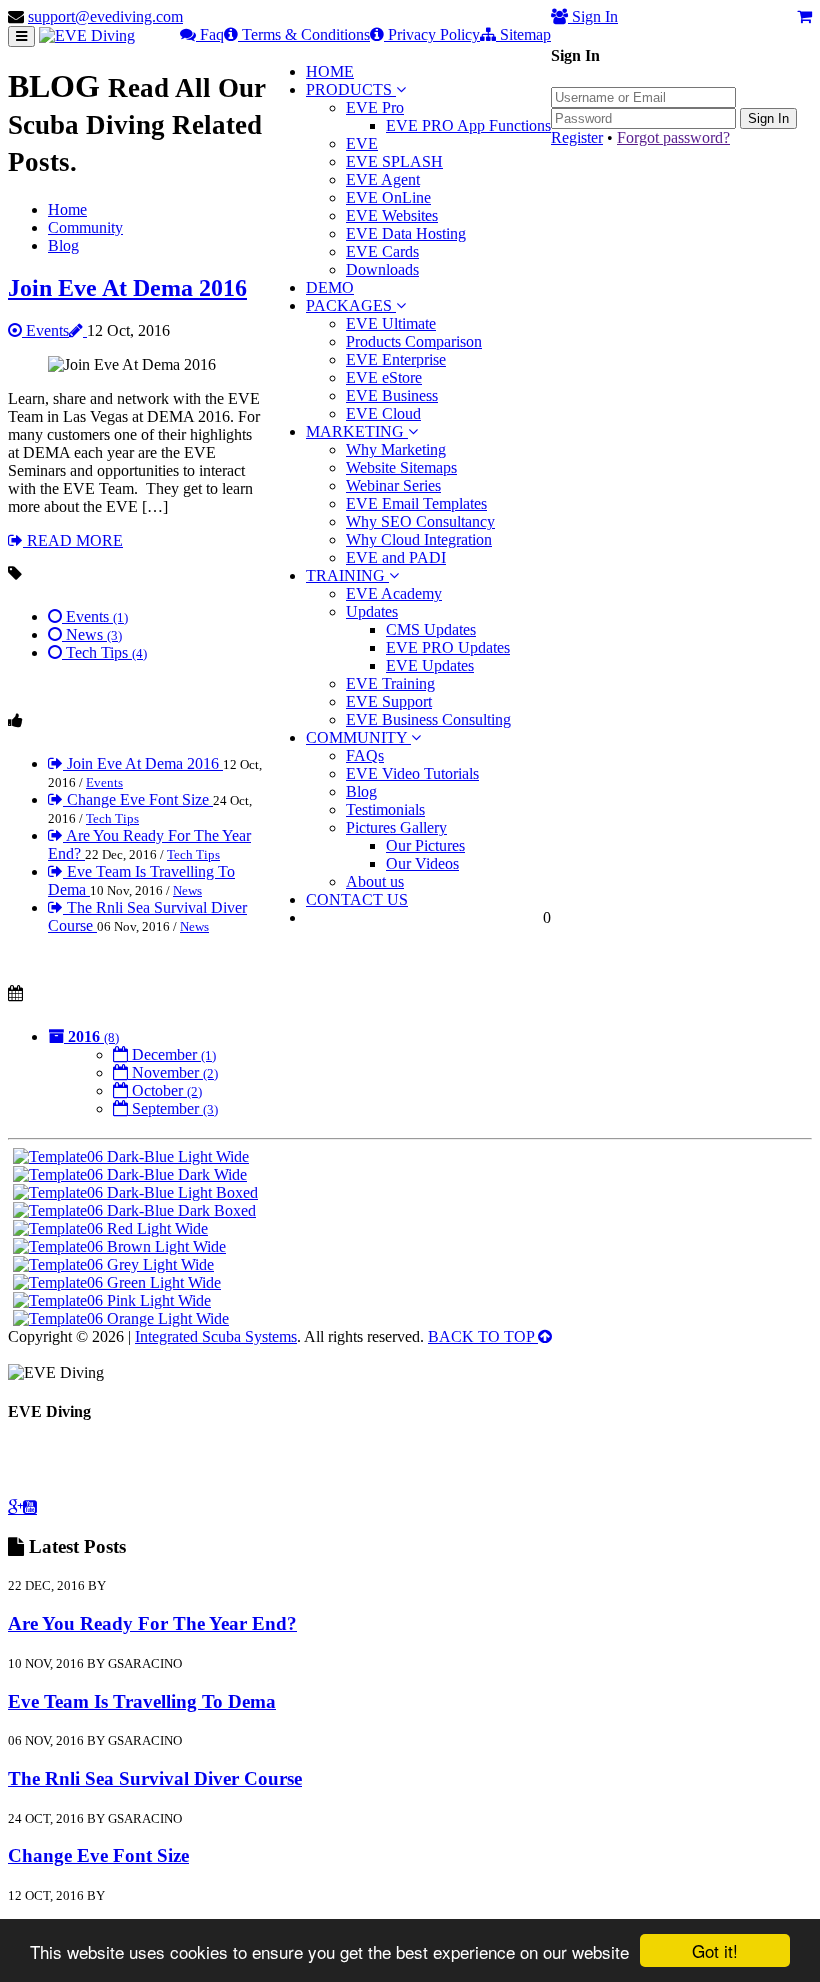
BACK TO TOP (483, 1336)
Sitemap (523, 34)
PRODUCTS (351, 89)
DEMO (330, 287)
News (92, 634)
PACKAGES (351, 305)
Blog (63, 245)
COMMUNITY (358, 737)
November (173, 1072)
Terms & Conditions (304, 34)
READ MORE (73, 540)
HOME (330, 71)
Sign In (768, 118)
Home (67, 209)
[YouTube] (30, 1507)
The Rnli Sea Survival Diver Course (155, 1778)
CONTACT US (357, 899)
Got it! (715, 1950)
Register (577, 137)
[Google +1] (15, 1507)
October (165, 1090)
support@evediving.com (105, 16)
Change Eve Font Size (138, 799)
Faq (210, 34)
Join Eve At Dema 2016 (127, 288)
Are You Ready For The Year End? (152, 1623)
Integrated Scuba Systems (216, 1336)
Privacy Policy (432, 34)
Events (45, 330)
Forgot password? (673, 137)
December (172, 1054)
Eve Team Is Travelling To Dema (142, 1701)
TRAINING (347, 575)
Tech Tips (104, 652)
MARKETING (357, 431)
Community (85, 227)
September (173, 1108)
